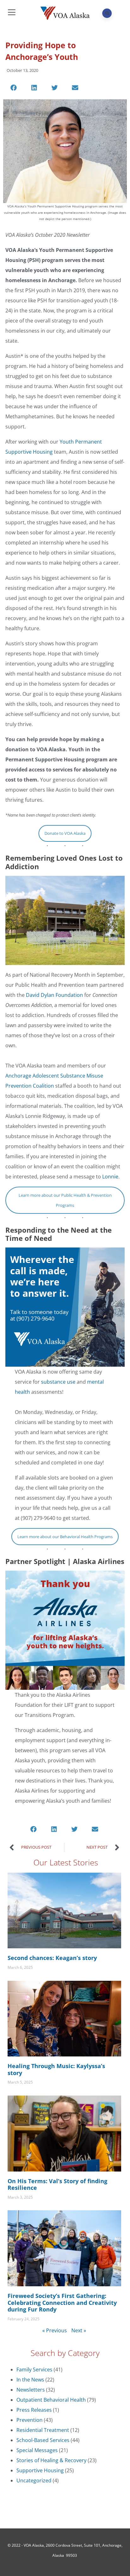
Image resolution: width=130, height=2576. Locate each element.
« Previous (55, 2330)
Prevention (30, 2420)
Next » (79, 2330)
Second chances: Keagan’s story (52, 1958)
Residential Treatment (43, 2430)
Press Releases (34, 2410)
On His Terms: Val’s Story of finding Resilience (57, 2184)
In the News (30, 2380)
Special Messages (37, 2450)
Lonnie (110, 1177)
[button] (14, 88)
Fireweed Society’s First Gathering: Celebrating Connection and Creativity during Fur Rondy (62, 2303)
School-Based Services (43, 2440)
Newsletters (31, 2390)
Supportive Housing (40, 2470)
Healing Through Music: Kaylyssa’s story (56, 2069)
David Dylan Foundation (54, 995)
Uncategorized (34, 2480)
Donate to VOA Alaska (65, 833)
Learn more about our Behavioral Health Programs (65, 1537)
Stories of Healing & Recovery (51, 2460)
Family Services (34, 2370)
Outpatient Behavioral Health (51, 2400)
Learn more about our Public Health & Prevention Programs (65, 1200)
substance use (59, 1382)
